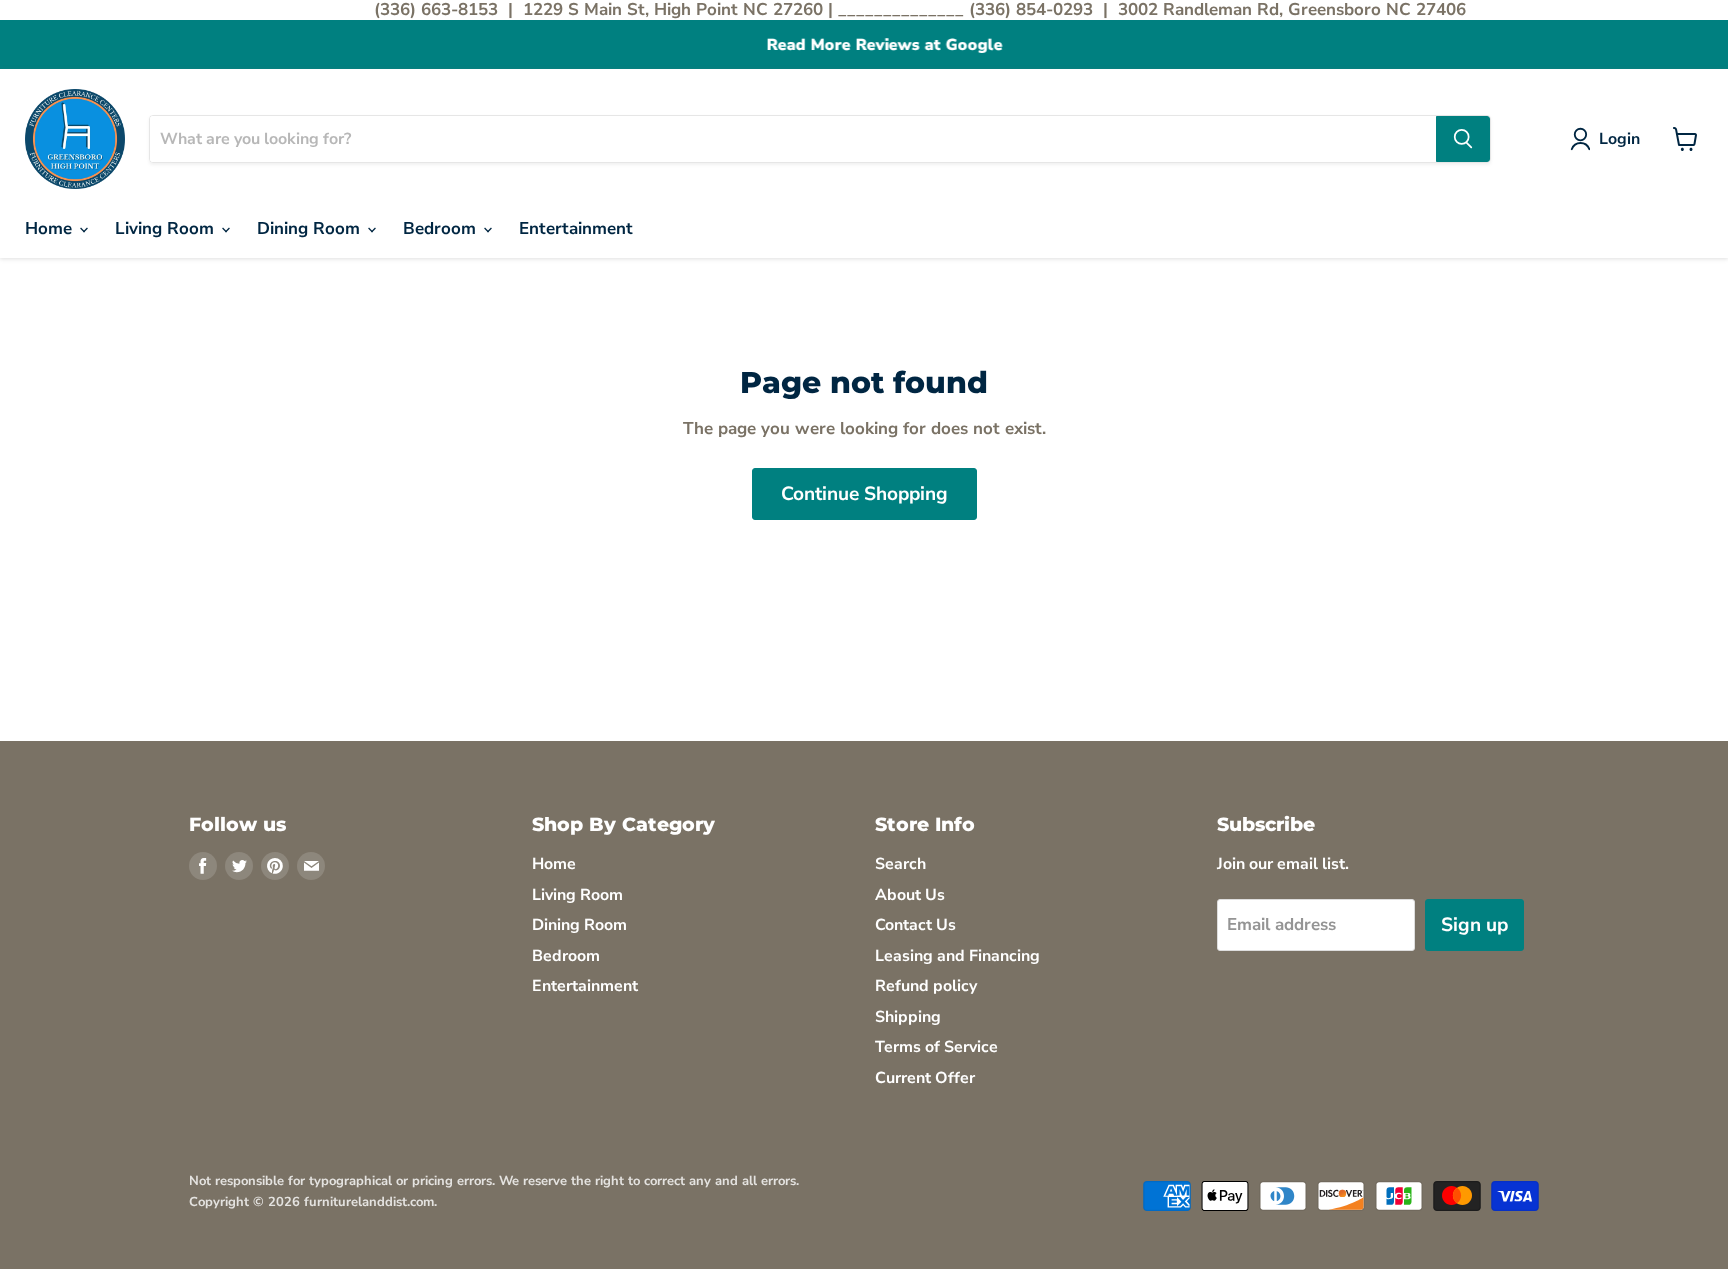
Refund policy (926, 986)
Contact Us (915, 925)
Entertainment (576, 228)
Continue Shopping (864, 494)
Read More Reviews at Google (864, 45)
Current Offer (925, 1078)
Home (51, 228)
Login (1619, 139)
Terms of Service (936, 1047)
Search (900, 864)
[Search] (1463, 139)
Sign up (1474, 925)
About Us (910, 895)
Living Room (167, 228)
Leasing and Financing (957, 956)
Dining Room (311, 228)
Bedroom (442, 228)
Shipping (908, 1017)
